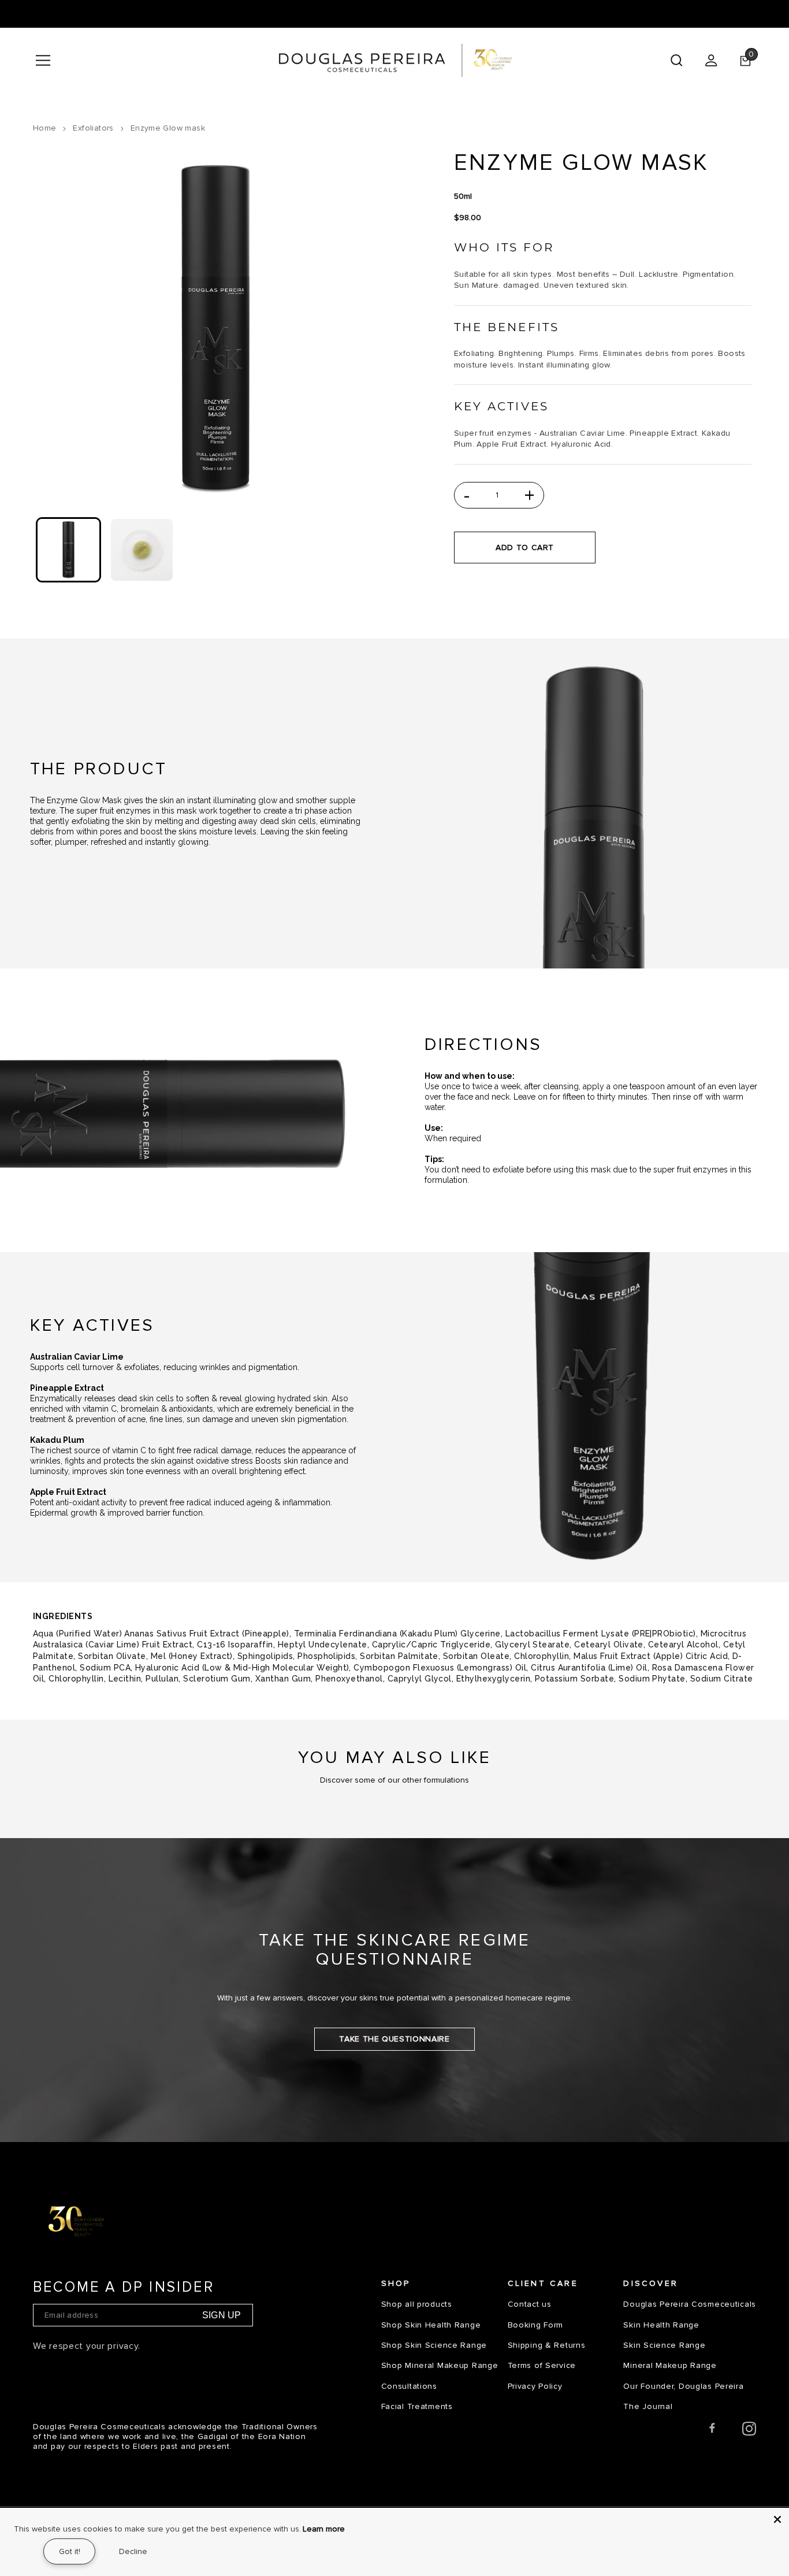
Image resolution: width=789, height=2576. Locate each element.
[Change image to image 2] (142, 550)
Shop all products (417, 2304)
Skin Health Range (661, 2325)
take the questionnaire (394, 2039)
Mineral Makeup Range (670, 2365)
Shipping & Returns (547, 2345)
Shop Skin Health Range (431, 2325)
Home (45, 128)
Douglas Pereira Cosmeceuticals (690, 2304)
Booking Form (536, 2325)
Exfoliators (93, 128)
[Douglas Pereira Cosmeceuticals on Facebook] (712, 2431)
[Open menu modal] (43, 60)
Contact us (530, 2304)
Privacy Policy (535, 2386)
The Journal (648, 2406)
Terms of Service (542, 2365)
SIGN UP (222, 2315)
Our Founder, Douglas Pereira (683, 2386)
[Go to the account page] (711, 60)
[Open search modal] (676, 60)
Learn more (324, 2529)
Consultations (409, 2386)
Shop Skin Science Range (434, 2345)
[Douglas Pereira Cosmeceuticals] (395, 60)
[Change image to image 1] (68, 550)
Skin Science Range (664, 2345)
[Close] (777, 2519)
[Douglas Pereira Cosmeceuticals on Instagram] (749, 2431)
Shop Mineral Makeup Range (440, 2365)
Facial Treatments (417, 2406)
